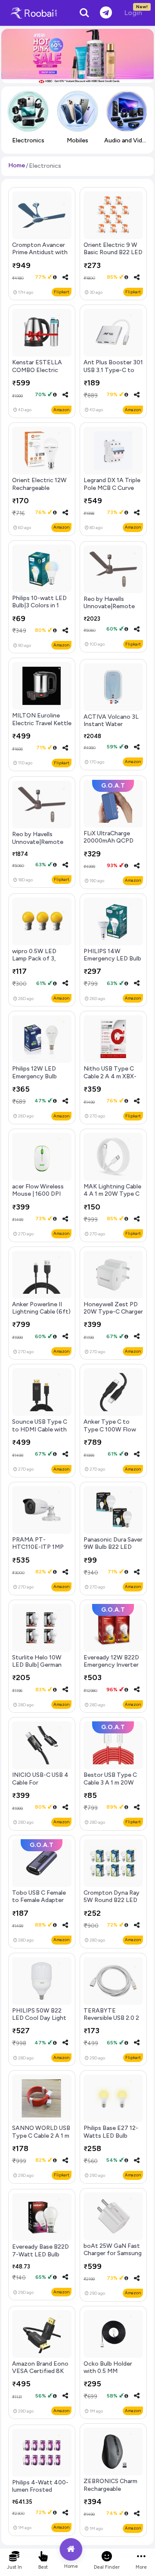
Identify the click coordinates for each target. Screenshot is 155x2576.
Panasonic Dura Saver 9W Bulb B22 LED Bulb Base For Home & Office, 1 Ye (113, 1551)
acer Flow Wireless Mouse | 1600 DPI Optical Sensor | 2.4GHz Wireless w (39, 1198)
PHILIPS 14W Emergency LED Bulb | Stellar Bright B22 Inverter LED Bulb (112, 962)
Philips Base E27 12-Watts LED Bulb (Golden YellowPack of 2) (111, 2139)
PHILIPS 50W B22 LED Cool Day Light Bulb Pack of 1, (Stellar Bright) (39, 2022)
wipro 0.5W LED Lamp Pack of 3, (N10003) (34, 959)
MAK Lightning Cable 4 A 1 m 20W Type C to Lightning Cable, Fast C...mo (112, 1198)
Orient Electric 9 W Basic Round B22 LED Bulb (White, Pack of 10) (113, 256)
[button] (65, 277)
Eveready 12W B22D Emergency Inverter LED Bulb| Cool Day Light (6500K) (111, 1669)
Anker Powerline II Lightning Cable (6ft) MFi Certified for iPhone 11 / (41, 1316)
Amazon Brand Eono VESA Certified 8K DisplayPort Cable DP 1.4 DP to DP (42, 2375)
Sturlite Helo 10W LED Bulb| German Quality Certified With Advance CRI (37, 1669)
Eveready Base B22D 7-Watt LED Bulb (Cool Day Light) (40, 2254)
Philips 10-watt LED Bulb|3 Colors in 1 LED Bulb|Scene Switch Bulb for (39, 609)
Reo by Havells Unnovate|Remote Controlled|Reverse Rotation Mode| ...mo (113, 610)
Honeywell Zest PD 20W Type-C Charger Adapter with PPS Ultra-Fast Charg (113, 1316)
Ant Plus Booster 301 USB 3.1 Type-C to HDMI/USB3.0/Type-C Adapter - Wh (113, 374)
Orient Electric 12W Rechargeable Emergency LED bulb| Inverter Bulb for (42, 491)
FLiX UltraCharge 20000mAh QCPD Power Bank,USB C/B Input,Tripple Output (112, 845)
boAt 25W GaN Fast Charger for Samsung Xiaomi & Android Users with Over (113, 2257)
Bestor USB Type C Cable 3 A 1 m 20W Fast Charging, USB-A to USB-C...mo (113, 1786)
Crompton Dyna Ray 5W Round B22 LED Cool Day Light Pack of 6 (112, 1904)
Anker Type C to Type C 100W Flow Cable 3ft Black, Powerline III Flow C (111, 1433)
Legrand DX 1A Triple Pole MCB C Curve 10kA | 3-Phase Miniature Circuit (112, 491)
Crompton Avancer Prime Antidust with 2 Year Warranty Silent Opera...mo (40, 256)
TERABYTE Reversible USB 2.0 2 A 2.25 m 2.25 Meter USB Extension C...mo (113, 2022)
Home (17, 165)
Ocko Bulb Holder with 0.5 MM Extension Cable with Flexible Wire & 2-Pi (113, 2375)
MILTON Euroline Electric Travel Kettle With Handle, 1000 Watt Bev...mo (42, 727)
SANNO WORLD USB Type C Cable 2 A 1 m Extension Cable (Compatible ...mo (41, 2139)
